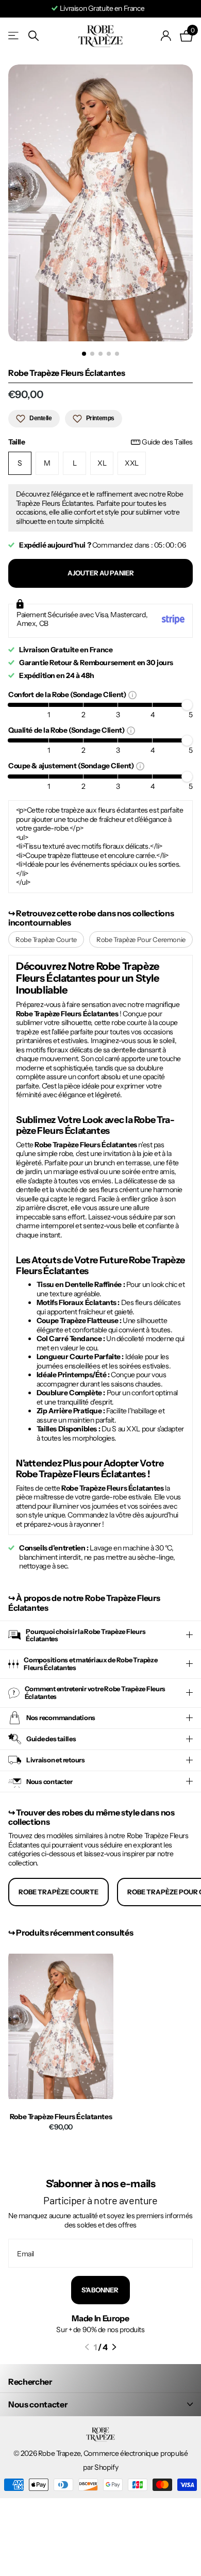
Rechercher (30, 2382)
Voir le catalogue (14, 36)
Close (100, 2404)
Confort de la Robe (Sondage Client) (68, 694)
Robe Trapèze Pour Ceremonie (141, 939)
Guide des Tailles (167, 442)
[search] (33, 36)
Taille (100, 442)
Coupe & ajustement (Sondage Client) (72, 765)
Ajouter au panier (101, 573)
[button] (87, 2347)
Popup (132, 695)
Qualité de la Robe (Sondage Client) (68, 730)
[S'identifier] (166, 36)
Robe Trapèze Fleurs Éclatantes (61, 2117)
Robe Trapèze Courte (46, 939)
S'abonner (100, 2290)
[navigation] (84, 354)
